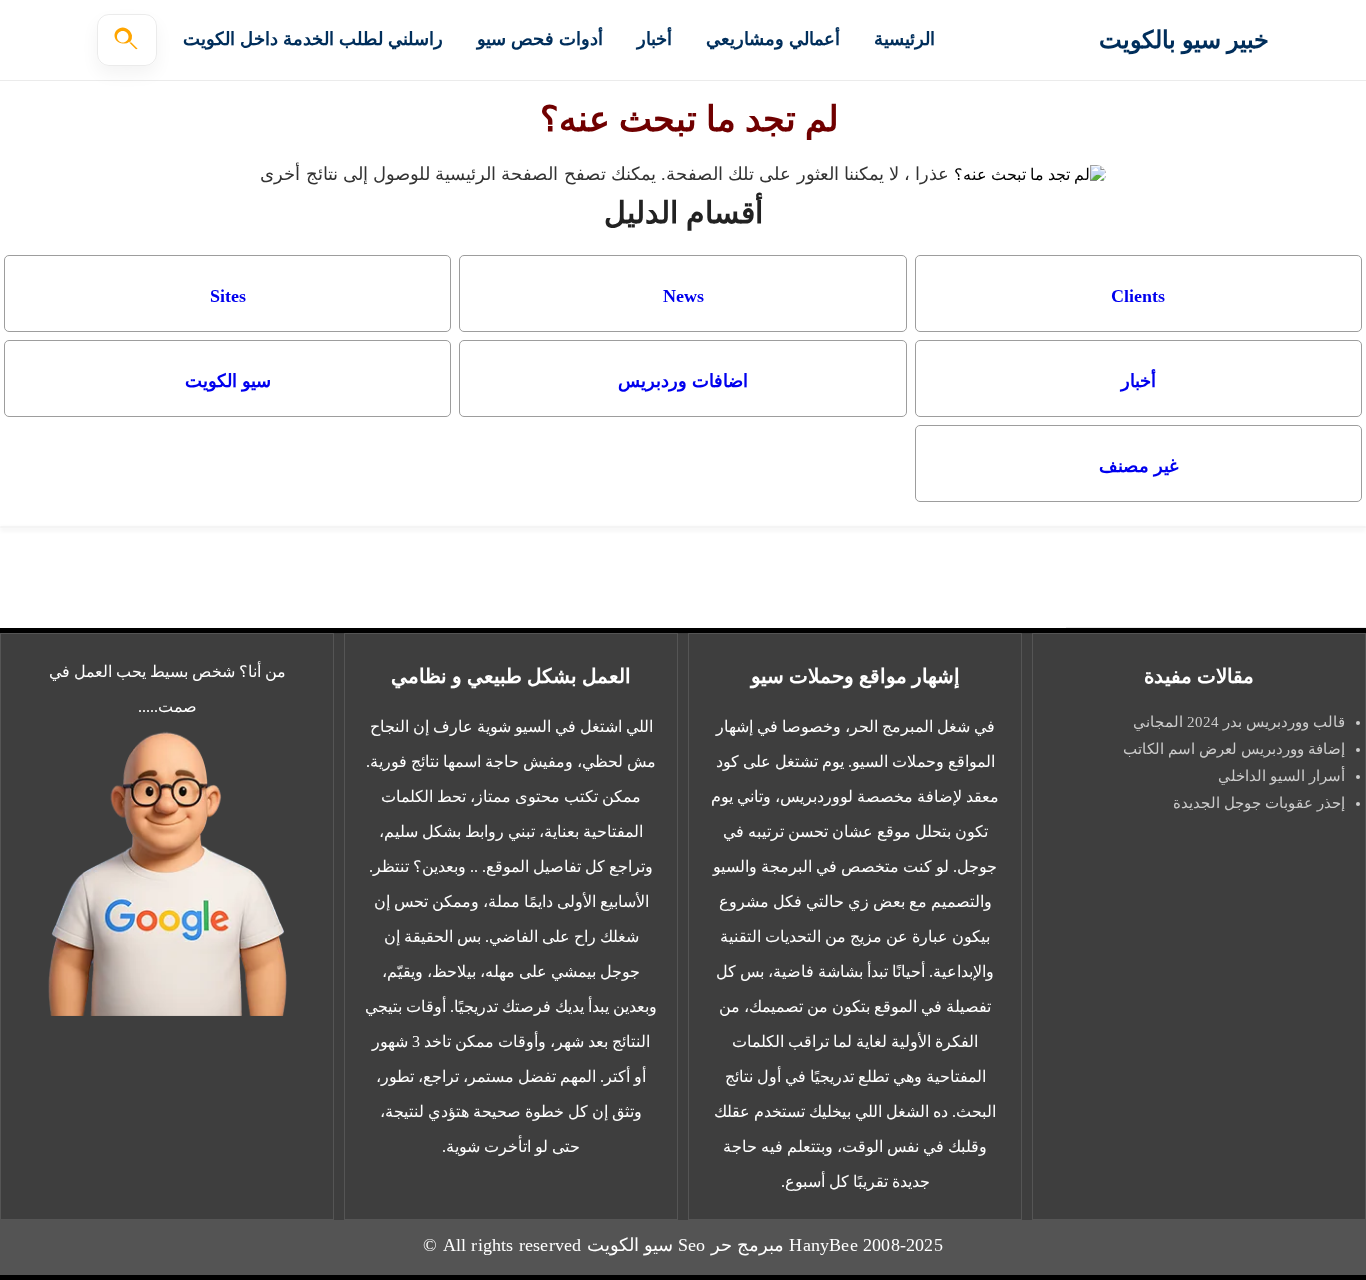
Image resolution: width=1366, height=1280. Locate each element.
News (683, 296)
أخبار (654, 39)
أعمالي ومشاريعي (773, 39)
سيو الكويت (228, 381)
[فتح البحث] (127, 40)
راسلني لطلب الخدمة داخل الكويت (313, 39)
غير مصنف (1138, 466)
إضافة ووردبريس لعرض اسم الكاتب (1234, 749)
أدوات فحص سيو (540, 39)
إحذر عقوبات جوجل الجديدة (1259, 803)
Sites (228, 296)
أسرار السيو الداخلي (1281, 776)
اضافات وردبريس (683, 381)
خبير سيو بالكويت (1184, 40)
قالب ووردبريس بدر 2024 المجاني (1237, 722)
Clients (1138, 296)
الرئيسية (904, 39)
